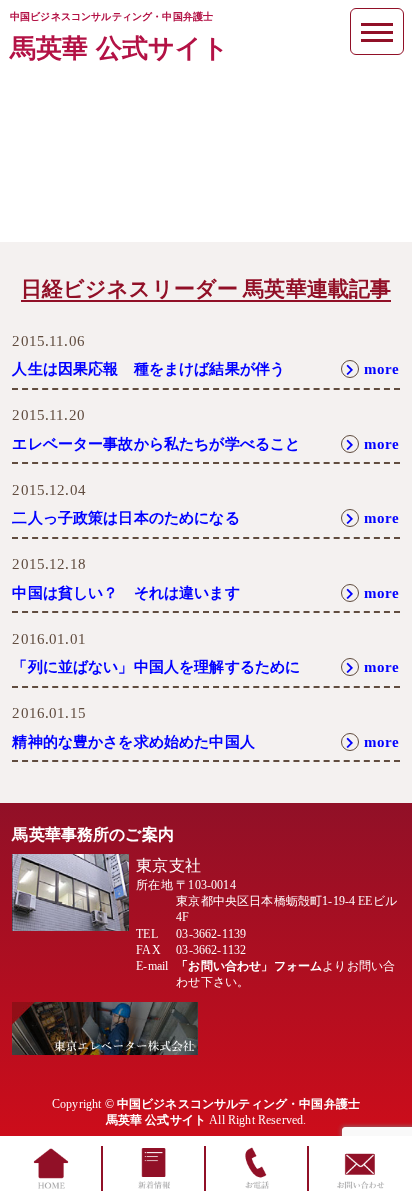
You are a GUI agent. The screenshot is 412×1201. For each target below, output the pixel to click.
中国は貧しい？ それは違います (125, 593)
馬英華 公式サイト (119, 48)
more (382, 369)
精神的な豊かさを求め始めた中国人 (133, 742)
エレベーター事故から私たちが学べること (156, 444)
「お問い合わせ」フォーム (249, 966)
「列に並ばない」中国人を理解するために (156, 667)
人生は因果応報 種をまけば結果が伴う (148, 369)
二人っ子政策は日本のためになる (125, 518)
